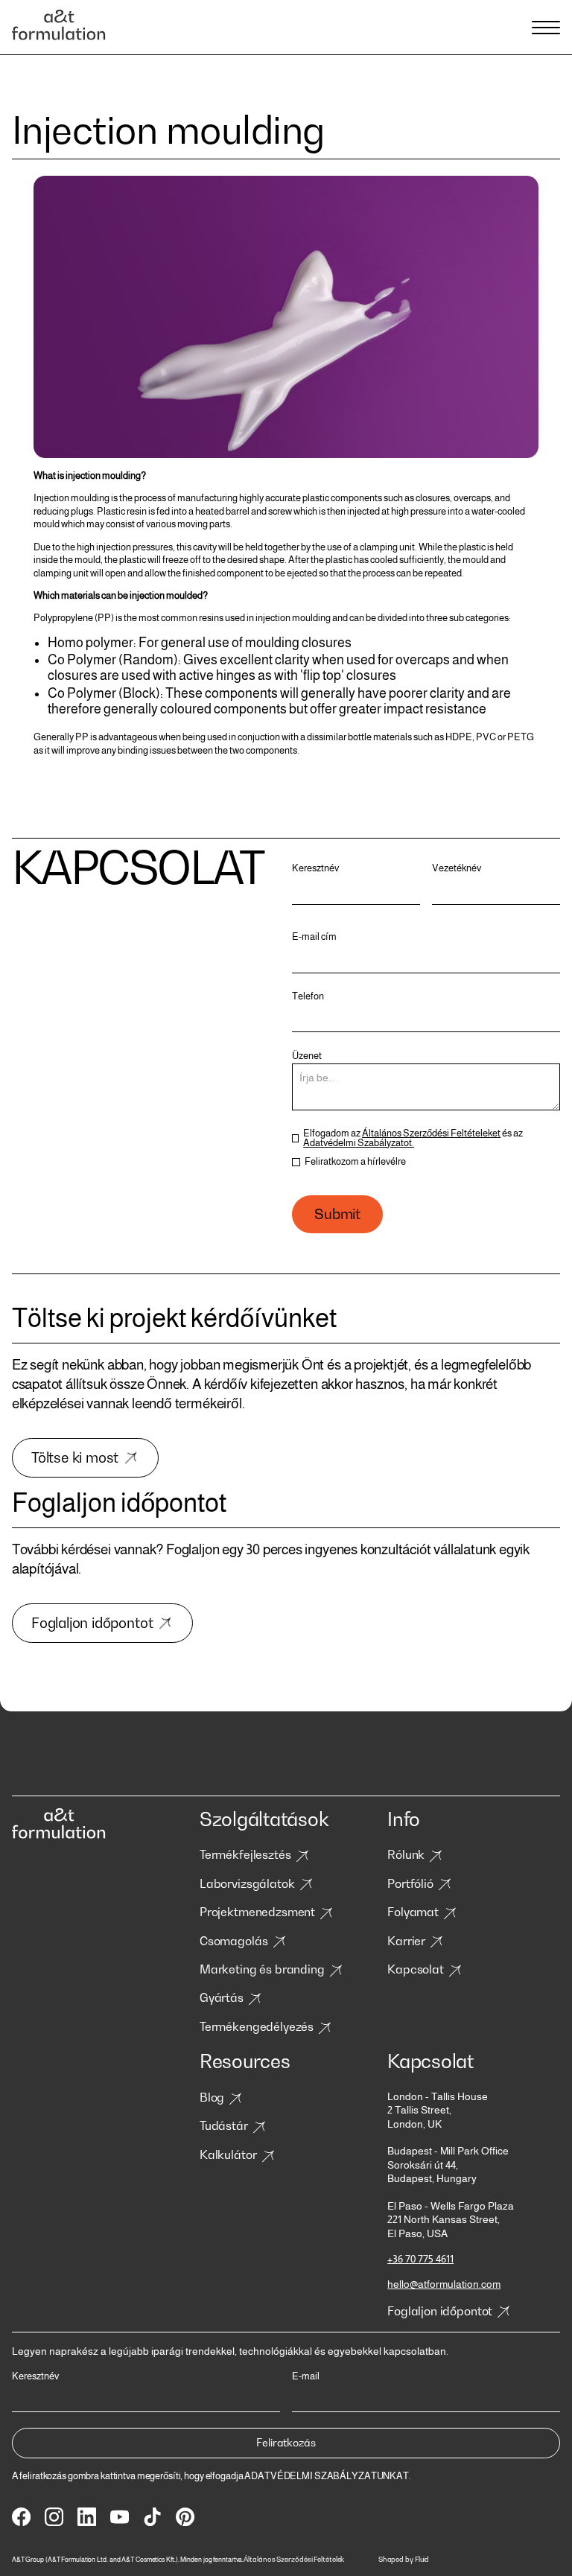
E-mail (306, 2377)
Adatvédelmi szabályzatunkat (327, 2476)
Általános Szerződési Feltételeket (431, 1133)
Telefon (308, 997)
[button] (544, 28)
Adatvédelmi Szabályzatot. (359, 1143)
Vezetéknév (457, 869)
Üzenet (307, 1056)
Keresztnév (315, 869)
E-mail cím (314, 937)
